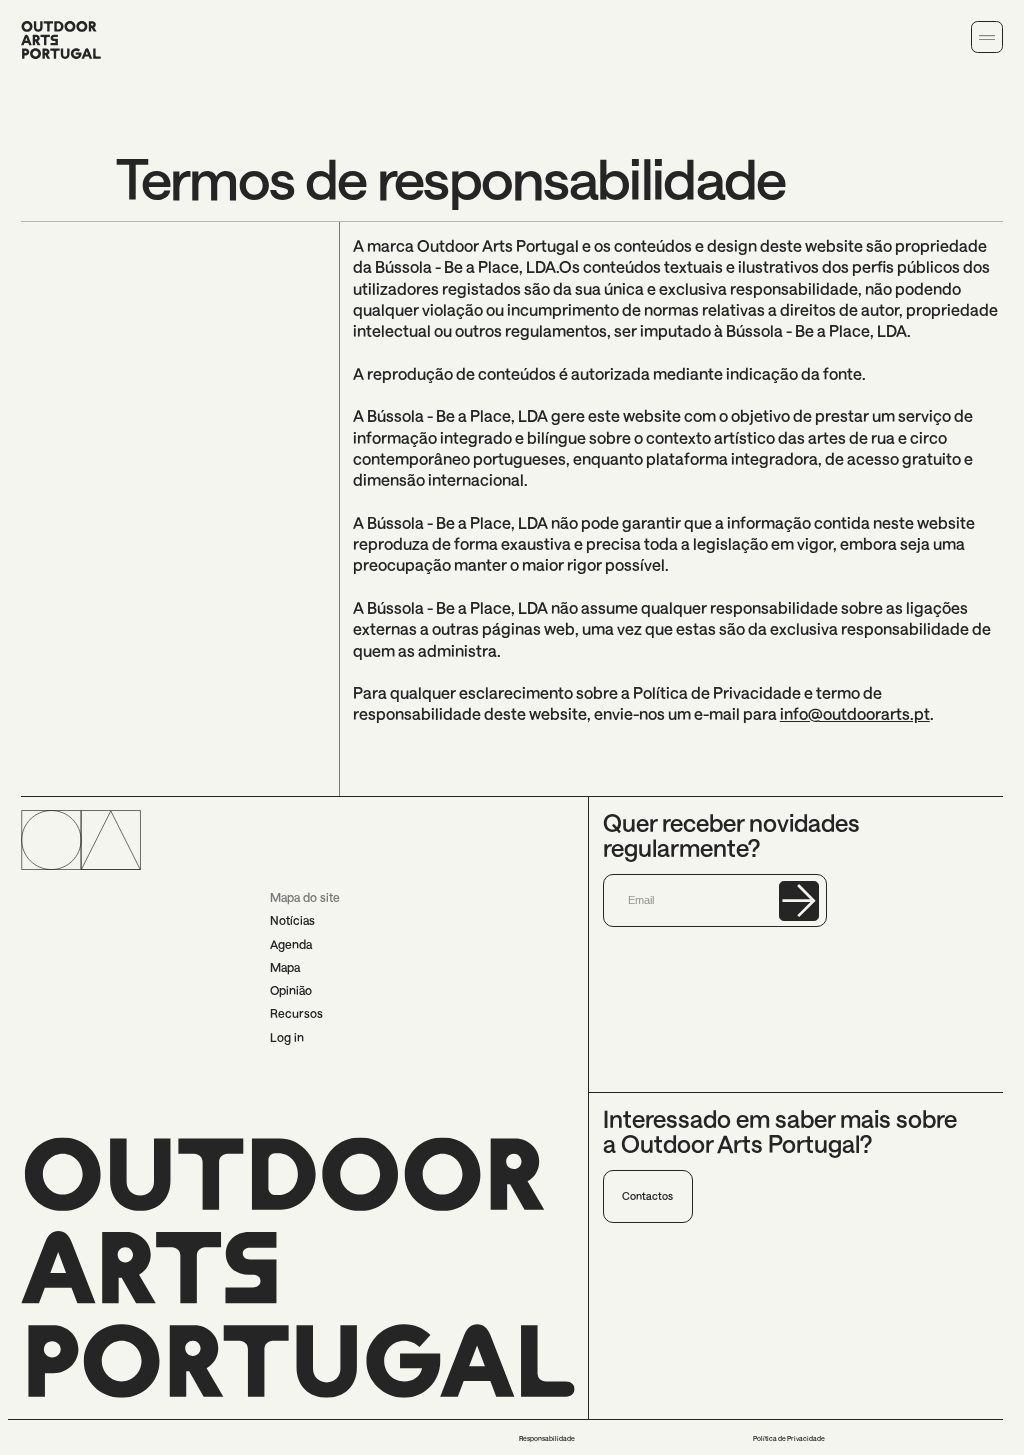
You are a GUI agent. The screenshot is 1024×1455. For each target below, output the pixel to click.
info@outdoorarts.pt (855, 713)
